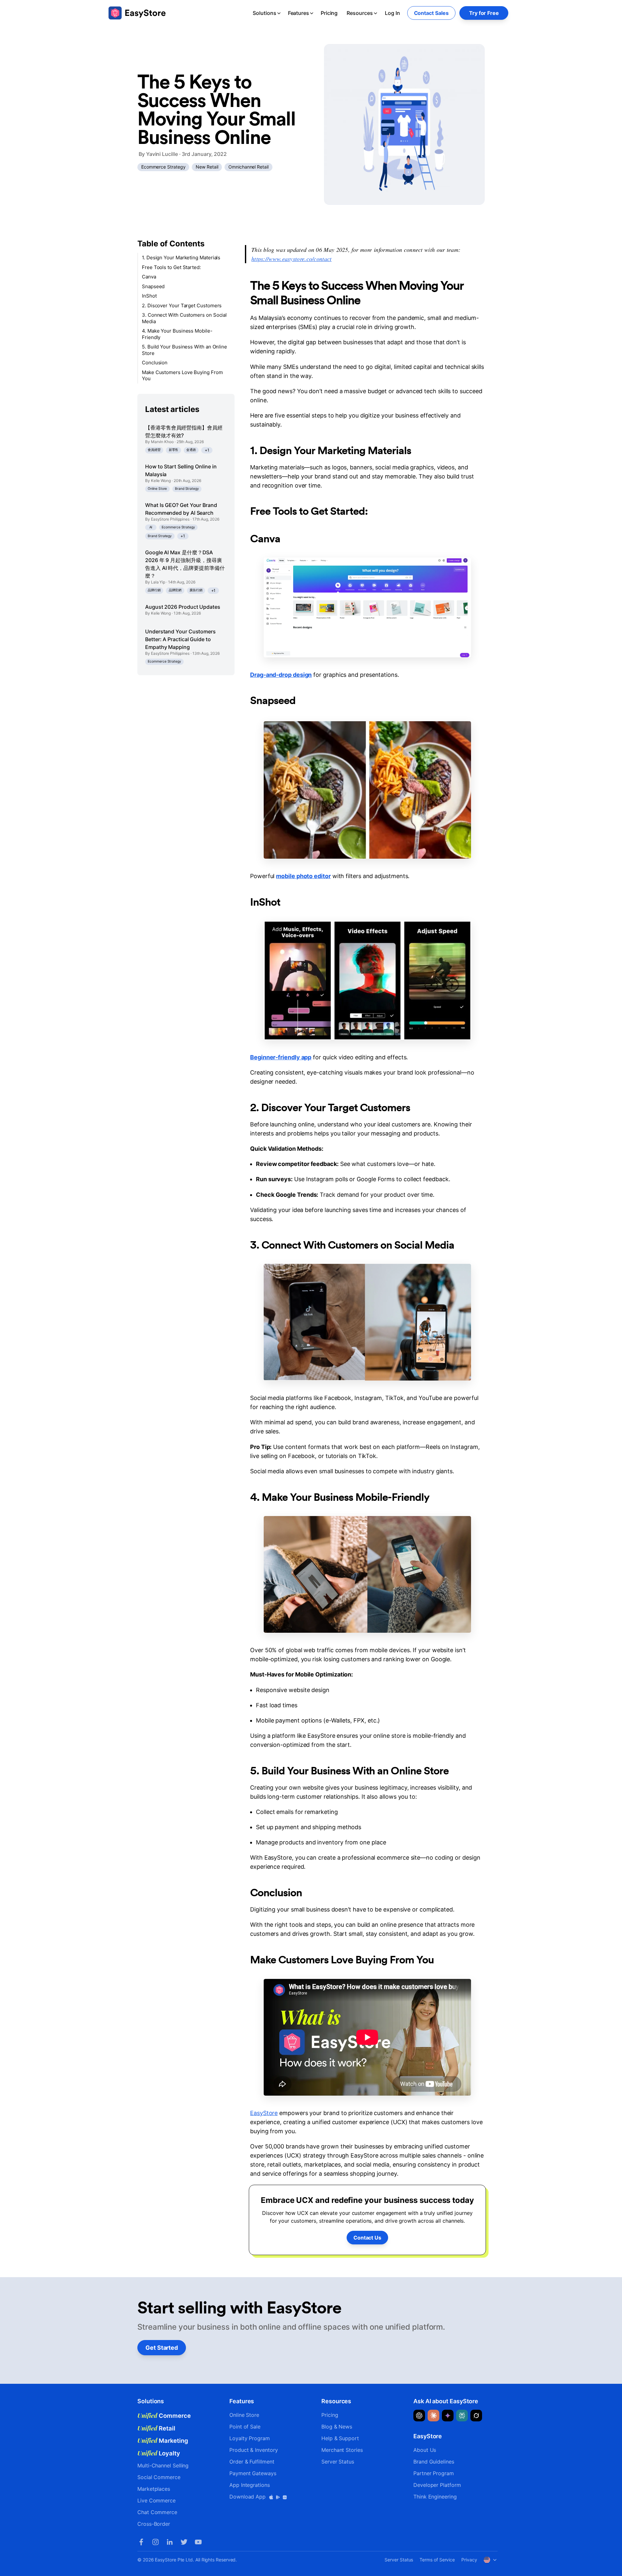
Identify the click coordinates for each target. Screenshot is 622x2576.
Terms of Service (437, 2560)
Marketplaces (154, 2489)
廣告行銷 (196, 590)
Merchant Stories (342, 2450)
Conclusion (155, 363)
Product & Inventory (253, 2450)
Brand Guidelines (434, 2462)
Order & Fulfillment (252, 2462)
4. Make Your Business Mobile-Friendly (177, 334)
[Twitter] (184, 2542)
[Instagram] (155, 2542)
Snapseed (153, 286)
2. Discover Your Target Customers (182, 306)
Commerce (164, 2416)
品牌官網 (175, 590)
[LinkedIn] (170, 2542)
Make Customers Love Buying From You (182, 376)
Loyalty (159, 2453)
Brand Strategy (187, 489)
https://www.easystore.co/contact (292, 259)
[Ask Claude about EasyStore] (433, 2416)
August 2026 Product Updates (183, 607)
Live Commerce (156, 2500)
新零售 (174, 450)
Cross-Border (154, 2524)
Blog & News (337, 2427)
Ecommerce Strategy (163, 167)
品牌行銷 (154, 590)
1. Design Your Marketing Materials (181, 258)
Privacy (469, 2560)
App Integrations (250, 2485)
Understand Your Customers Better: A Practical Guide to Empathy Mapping (180, 639)
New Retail (207, 167)
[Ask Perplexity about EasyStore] (462, 2416)
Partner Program (434, 2473)
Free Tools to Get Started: (171, 267)
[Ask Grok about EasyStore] (476, 2416)
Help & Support (340, 2438)
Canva (149, 277)
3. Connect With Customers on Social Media (184, 318)
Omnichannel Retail (248, 167)
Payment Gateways (253, 2473)
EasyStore (264, 2113)
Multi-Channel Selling (163, 2465)
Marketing (163, 2441)
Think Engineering (435, 2497)
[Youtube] (198, 2542)
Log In (392, 13)
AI (151, 527)
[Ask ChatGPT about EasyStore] (419, 2416)
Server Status (338, 2462)
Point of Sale (245, 2427)
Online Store (157, 489)
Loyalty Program (250, 2438)
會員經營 (154, 450)
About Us (425, 2450)
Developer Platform (437, 2485)
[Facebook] (141, 2542)
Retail (156, 2428)
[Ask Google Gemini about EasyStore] (448, 2416)
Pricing (329, 13)
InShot (149, 296)
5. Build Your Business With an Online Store (184, 350)
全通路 (191, 450)
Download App (248, 2497)
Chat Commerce (157, 2512)
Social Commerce (159, 2477)
